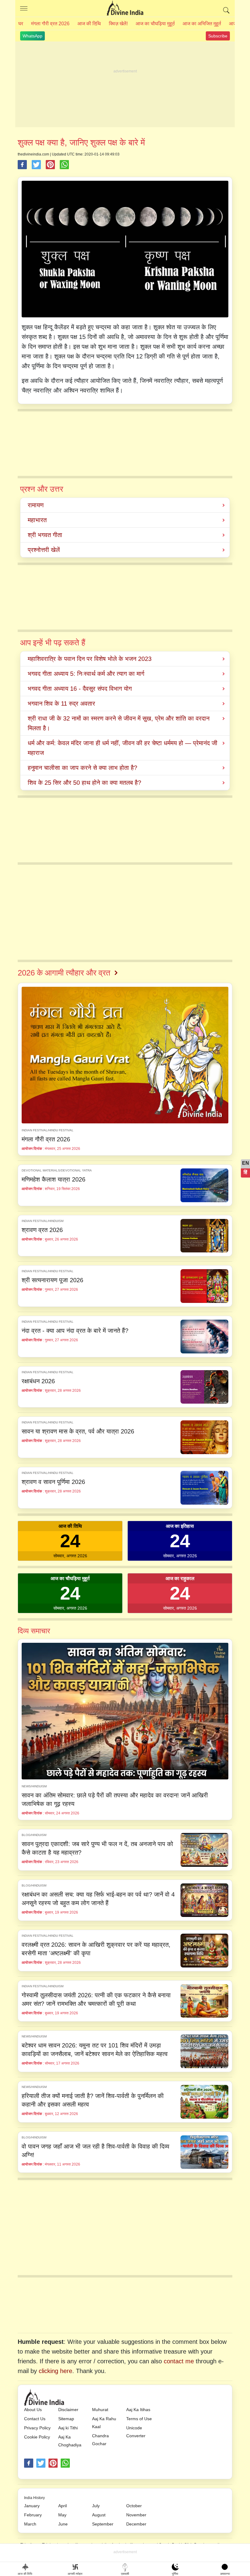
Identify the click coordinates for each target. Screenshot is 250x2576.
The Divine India (125, 9)
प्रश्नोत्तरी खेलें (44, 550)
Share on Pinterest (50, 165)
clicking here (55, 2371)
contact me (179, 2361)
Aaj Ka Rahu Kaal (104, 2423)
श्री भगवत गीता (45, 535)
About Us (33, 2410)
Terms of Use (139, 2419)
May (62, 2515)
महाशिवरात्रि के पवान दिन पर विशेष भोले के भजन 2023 (90, 659)
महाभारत (37, 520)
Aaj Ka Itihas (138, 2410)
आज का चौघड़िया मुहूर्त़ (155, 24)
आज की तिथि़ (89, 24)
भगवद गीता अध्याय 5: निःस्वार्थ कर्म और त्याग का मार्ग (86, 674)
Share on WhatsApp (64, 165)
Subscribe (218, 36)
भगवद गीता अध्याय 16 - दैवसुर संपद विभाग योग (80, 689)
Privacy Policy (37, 2428)
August (99, 2515)
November (136, 2515)
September (103, 2524)
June (63, 2524)
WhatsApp (32, 36)
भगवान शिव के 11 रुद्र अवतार (61, 703)
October (134, 2506)
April (62, 2506)
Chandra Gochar (100, 2440)
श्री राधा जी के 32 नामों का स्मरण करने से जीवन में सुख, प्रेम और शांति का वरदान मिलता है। (119, 723)
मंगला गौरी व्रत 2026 (50, 24)
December (136, 2524)
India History (34, 2498)
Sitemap (66, 2419)
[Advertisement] (125, 85)
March (30, 2524)
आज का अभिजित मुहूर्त (202, 24)
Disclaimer (68, 2410)
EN (246, 1163)
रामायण (36, 505)
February (33, 2515)
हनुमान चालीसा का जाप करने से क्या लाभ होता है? (82, 768)
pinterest (53, 2463)
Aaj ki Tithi (68, 2428)
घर (21, 24)
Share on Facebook (22, 165)
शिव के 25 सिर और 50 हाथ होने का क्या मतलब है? (84, 783)
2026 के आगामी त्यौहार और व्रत (64, 973)
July (96, 2506)
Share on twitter (36, 165)
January (32, 2506)
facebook (29, 2463)
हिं (245, 1172)
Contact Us (35, 2419)
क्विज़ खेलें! (118, 24)
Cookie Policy (37, 2437)
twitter (41, 2463)
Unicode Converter (136, 2432)
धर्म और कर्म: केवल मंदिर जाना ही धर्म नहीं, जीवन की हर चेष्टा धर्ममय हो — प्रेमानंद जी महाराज (123, 748)
